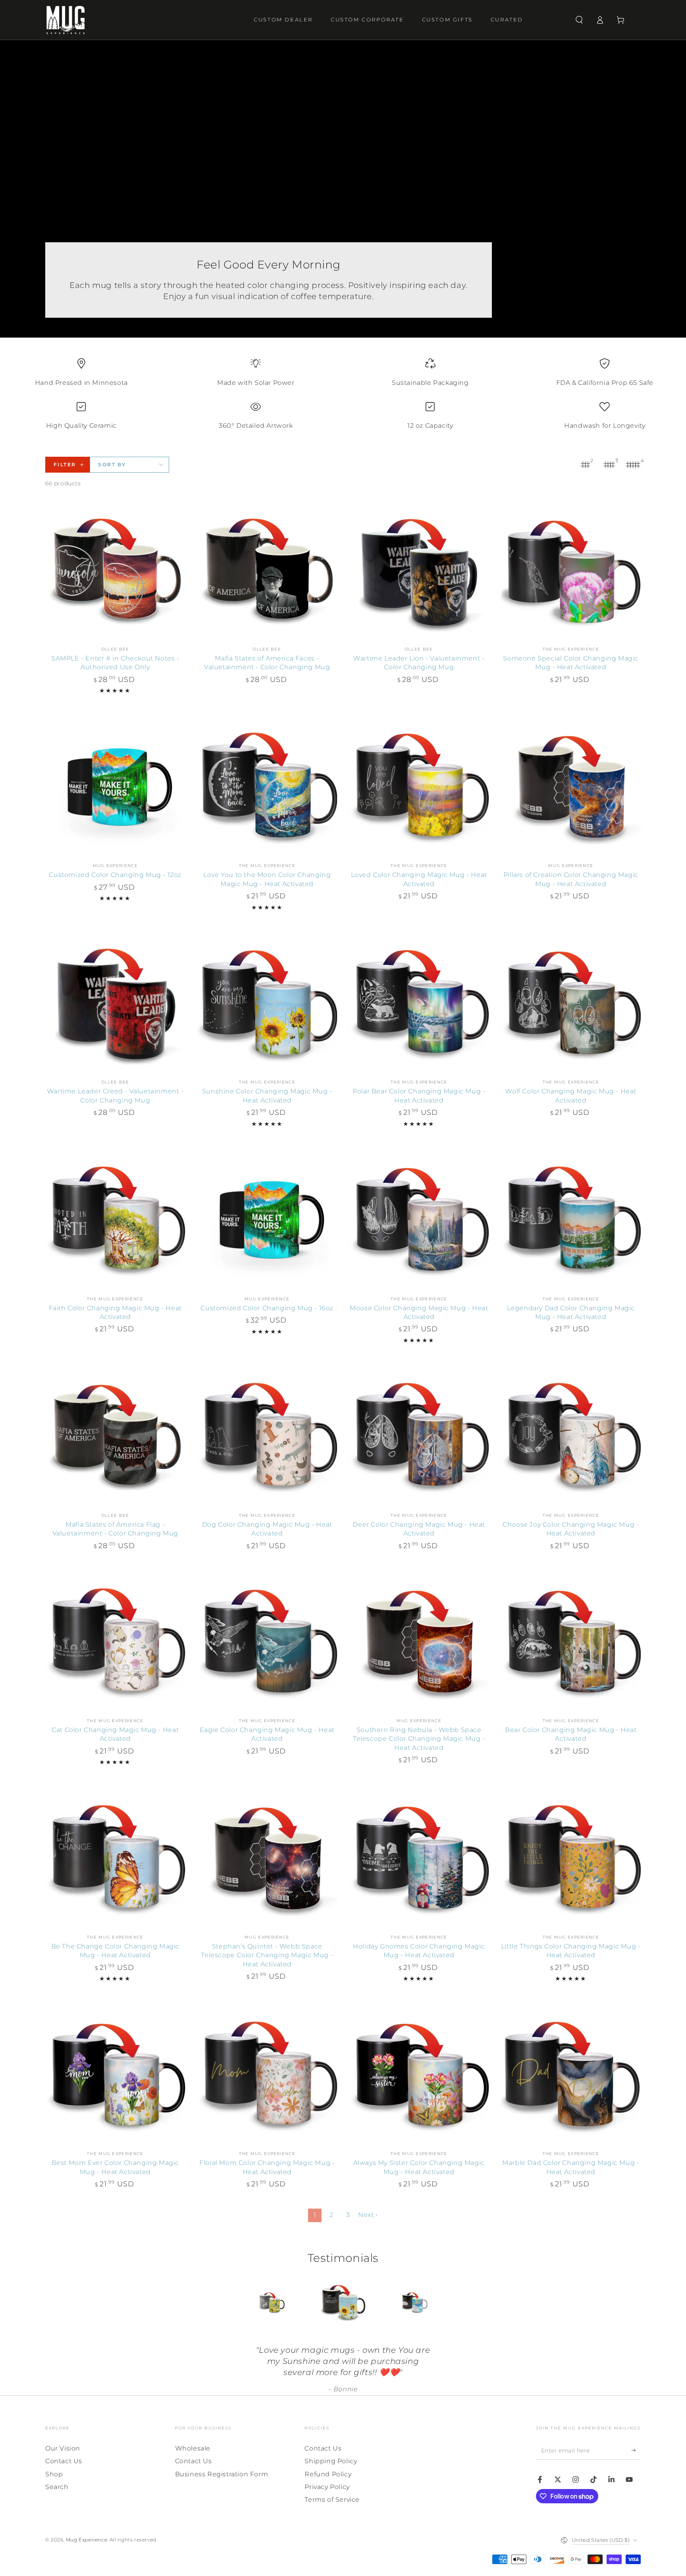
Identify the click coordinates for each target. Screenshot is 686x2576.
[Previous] (254, 2303)
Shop (54, 2474)
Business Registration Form (222, 2474)
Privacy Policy (327, 2487)
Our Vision (63, 2448)
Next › (368, 2215)
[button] (579, 20)
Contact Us (64, 2461)
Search (57, 2487)
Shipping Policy (331, 2461)
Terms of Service (332, 2500)
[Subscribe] (636, 2450)
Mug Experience (87, 2540)
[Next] (432, 2303)
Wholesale (193, 2448)
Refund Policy (328, 2474)
